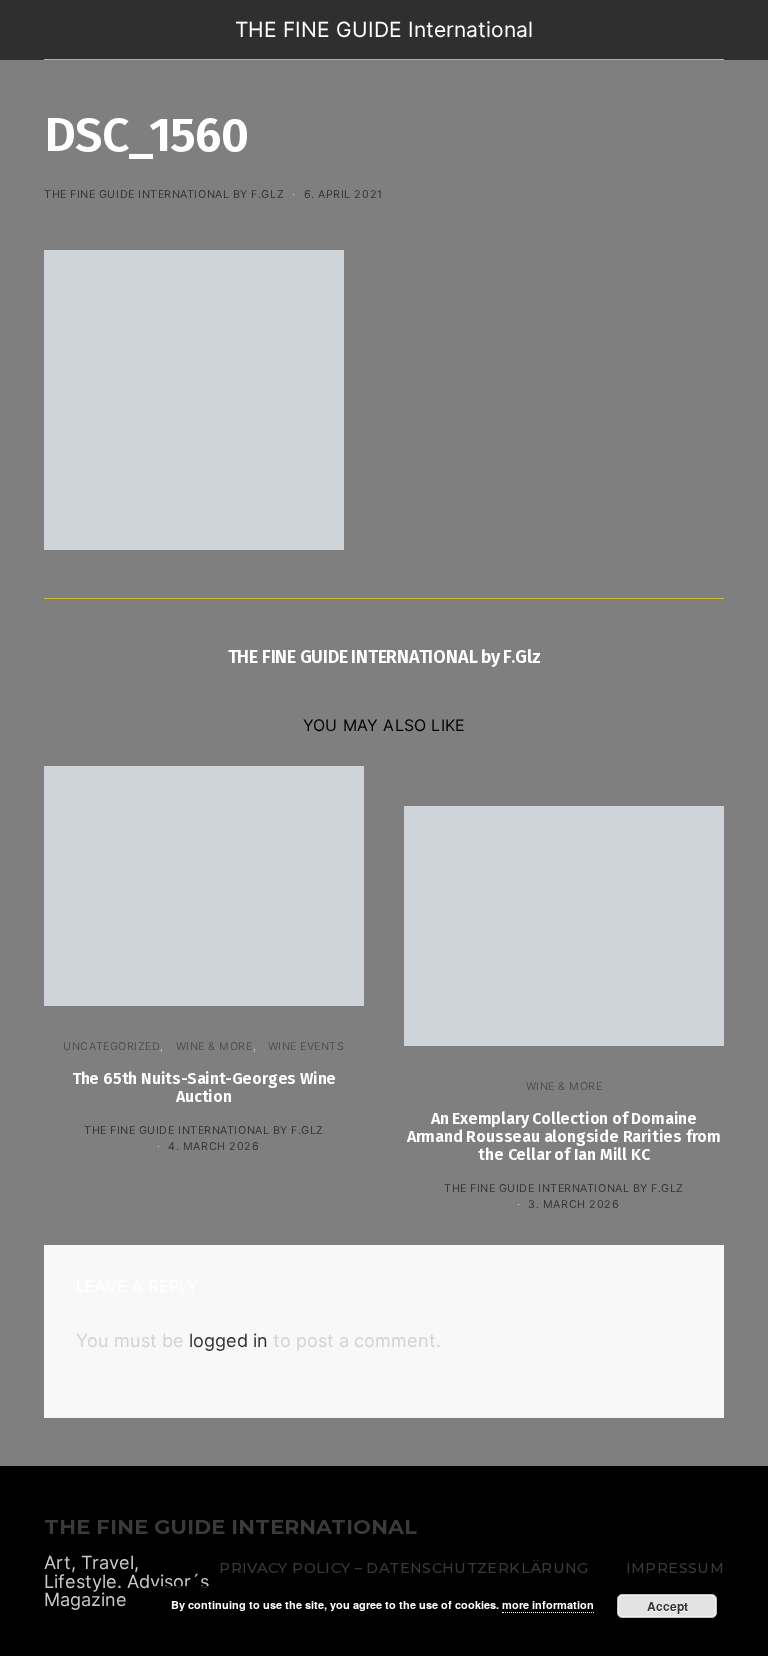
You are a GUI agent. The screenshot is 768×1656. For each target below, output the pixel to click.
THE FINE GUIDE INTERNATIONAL (230, 1527)
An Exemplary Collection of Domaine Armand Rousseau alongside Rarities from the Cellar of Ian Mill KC (564, 1136)
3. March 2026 (573, 1204)
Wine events (306, 1046)
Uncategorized (111, 1046)
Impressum (675, 1568)
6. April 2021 (343, 194)
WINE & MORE (214, 1046)
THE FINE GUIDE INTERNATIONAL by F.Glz (164, 194)
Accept (667, 1606)
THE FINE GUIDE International (384, 29)
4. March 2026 (213, 1146)
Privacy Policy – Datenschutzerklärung (403, 1568)
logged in (228, 1340)
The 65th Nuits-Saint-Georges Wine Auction (204, 1087)
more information (548, 1604)
